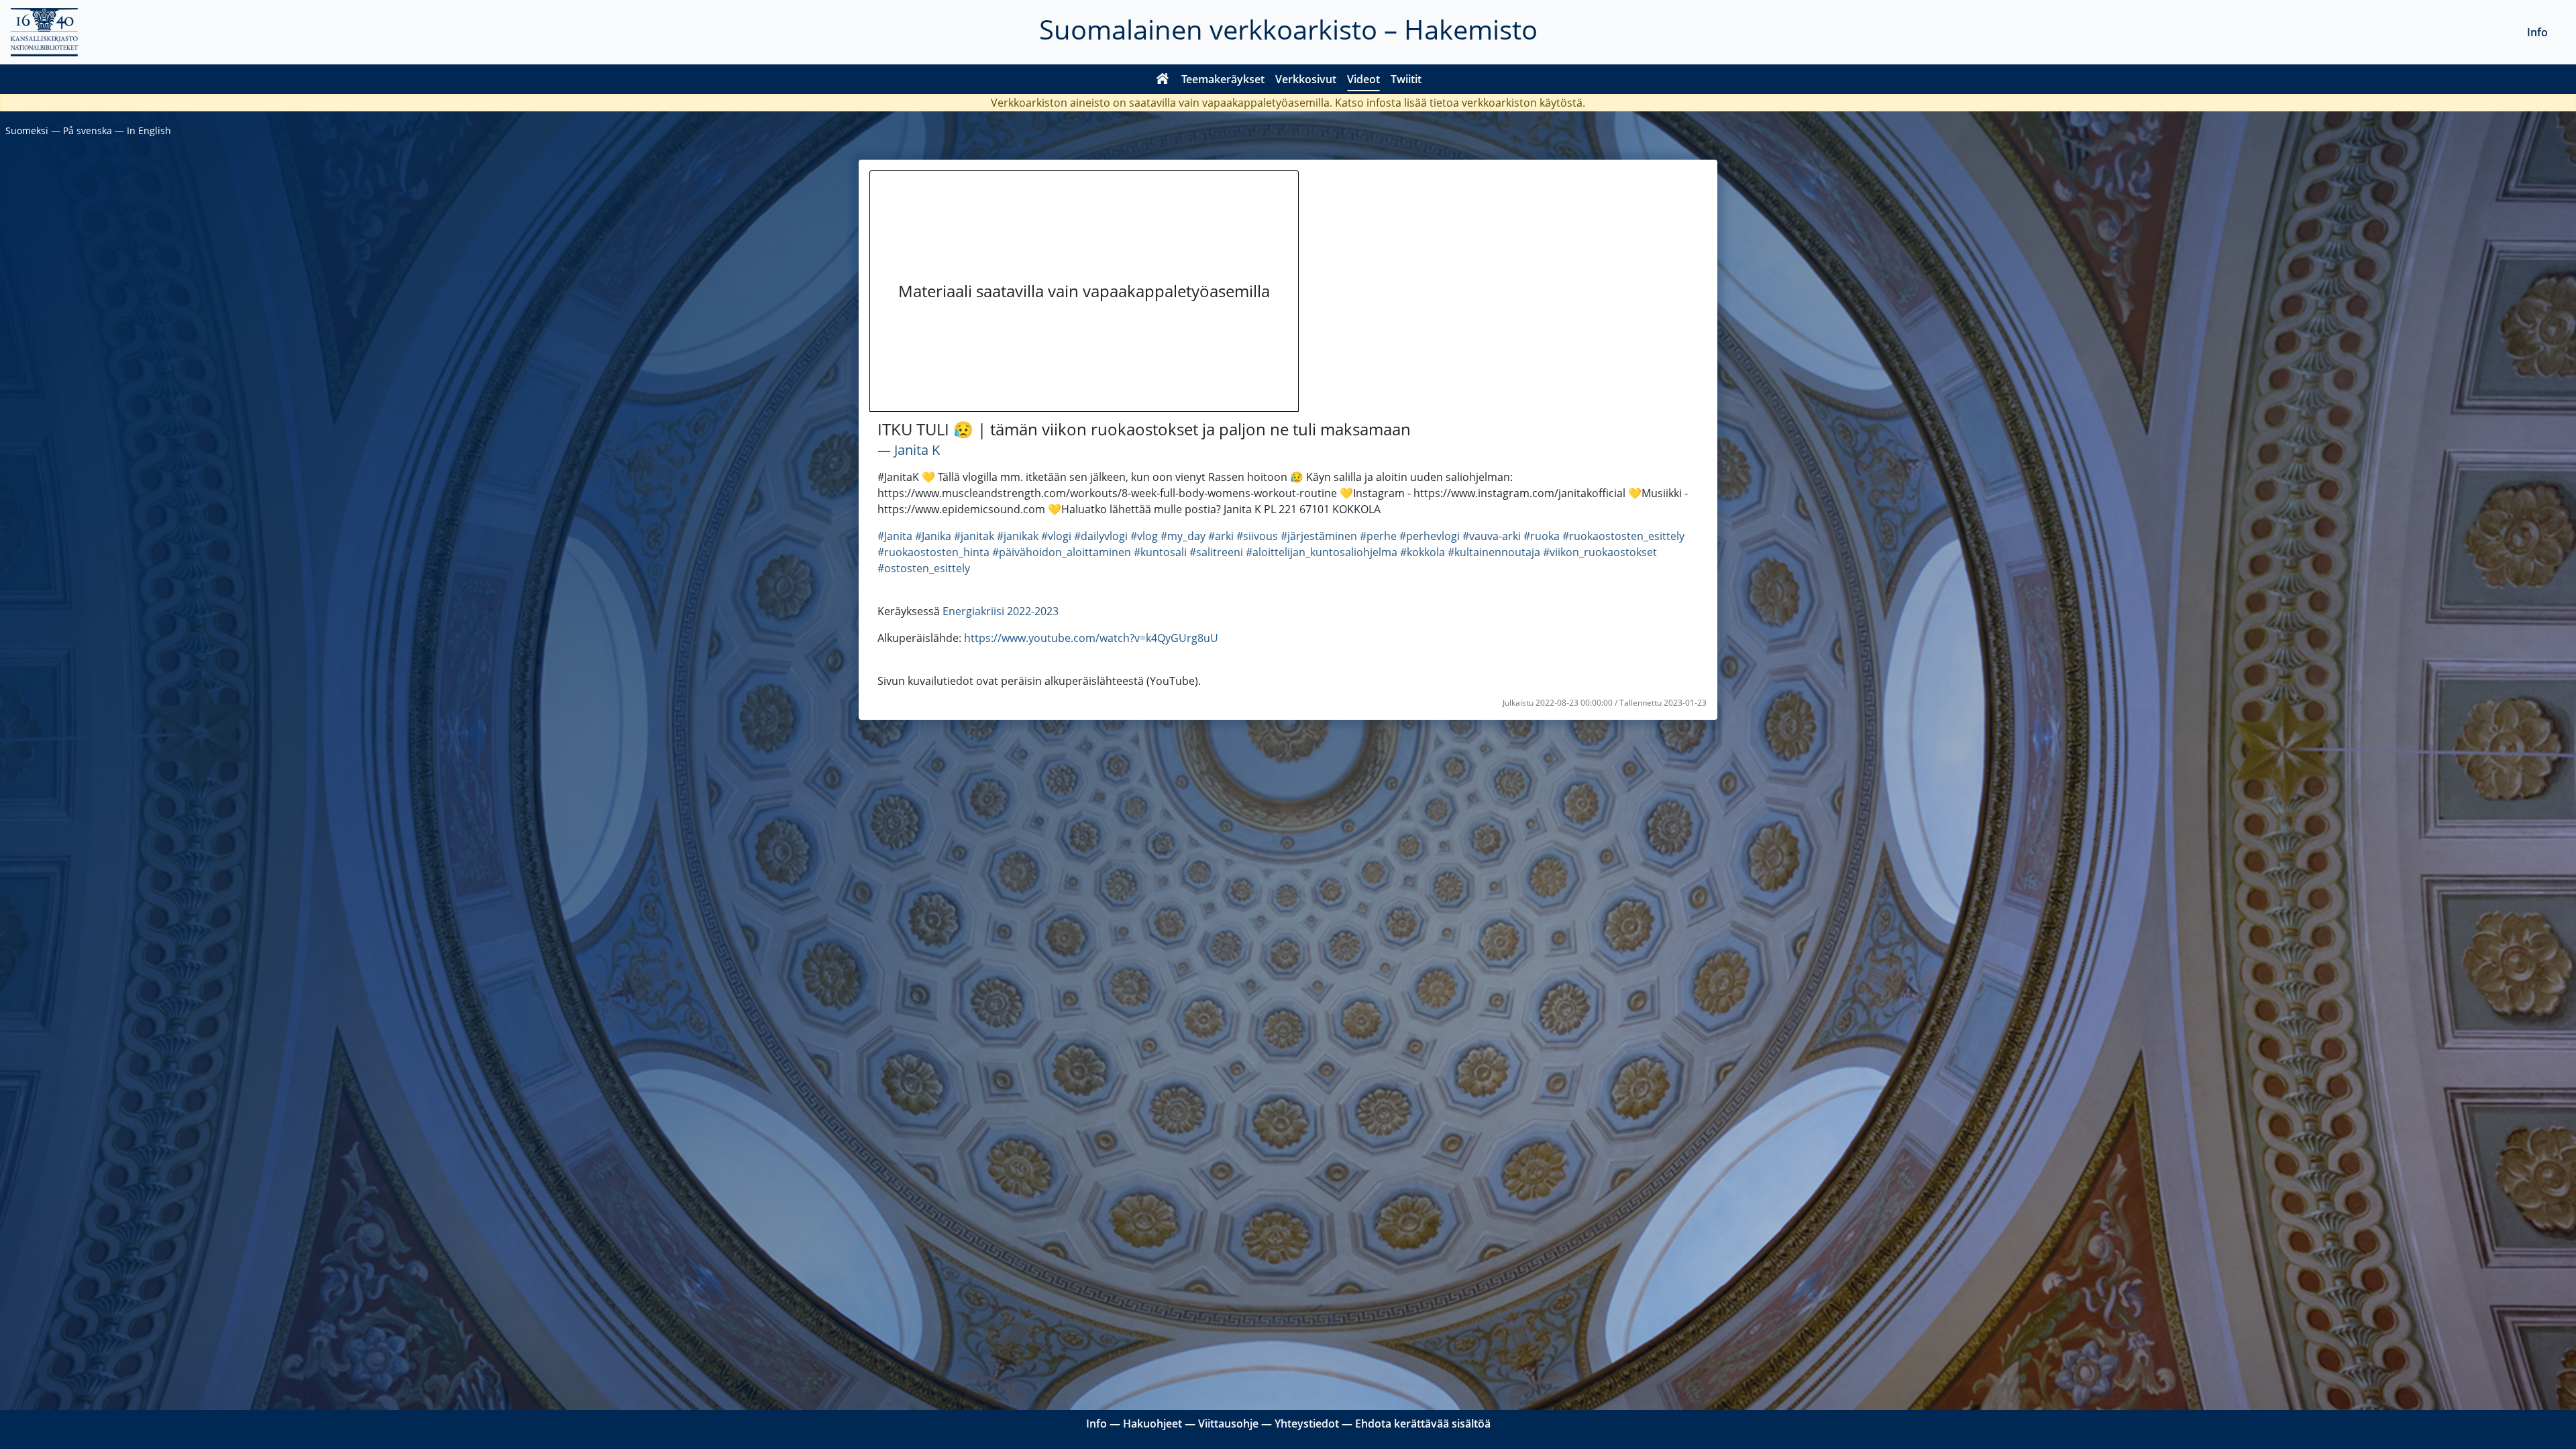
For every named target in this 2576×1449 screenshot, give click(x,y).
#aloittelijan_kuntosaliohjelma (1322, 552)
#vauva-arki (1492, 536)
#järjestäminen (1319, 536)
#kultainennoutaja (1494, 552)
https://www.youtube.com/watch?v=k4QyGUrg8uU (1091, 638)
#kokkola (1423, 552)
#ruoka (1542, 536)
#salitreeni (1216, 552)
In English (149, 130)
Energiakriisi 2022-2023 (1001, 611)
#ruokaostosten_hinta (933, 552)
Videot (1363, 79)
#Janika (933, 536)
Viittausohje (1228, 1424)
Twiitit (1406, 79)
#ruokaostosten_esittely (1623, 536)
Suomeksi (27, 130)
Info (2537, 32)
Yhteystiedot (1307, 1424)
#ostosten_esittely (924, 568)
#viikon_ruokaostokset (1600, 552)
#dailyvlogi (1101, 536)
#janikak (1018, 536)
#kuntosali (1160, 552)
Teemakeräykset (1223, 79)
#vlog (1144, 536)
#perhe (1378, 536)
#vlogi (1056, 536)
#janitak (974, 536)
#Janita (895, 536)
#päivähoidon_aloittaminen (1062, 552)
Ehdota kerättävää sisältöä (1423, 1424)
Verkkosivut (1306, 79)
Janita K (917, 450)
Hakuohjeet (1152, 1424)
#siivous (1257, 536)
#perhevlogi (1430, 536)
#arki (1221, 536)
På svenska (88, 130)
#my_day (1183, 536)
